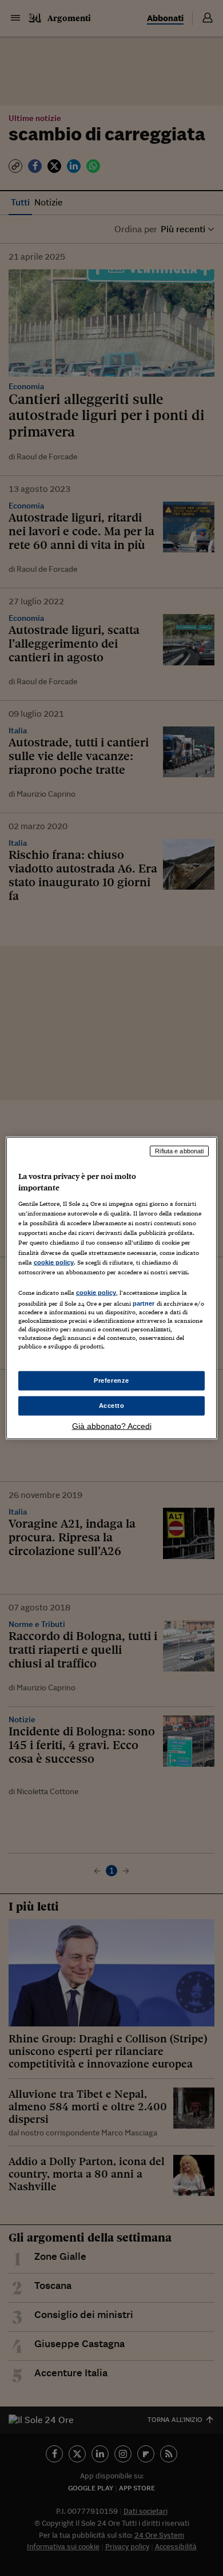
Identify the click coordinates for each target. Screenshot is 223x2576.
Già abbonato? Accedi (112, 1426)
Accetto (112, 1406)
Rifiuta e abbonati (179, 1151)
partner (144, 1303)
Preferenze (111, 1380)
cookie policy (54, 1262)
